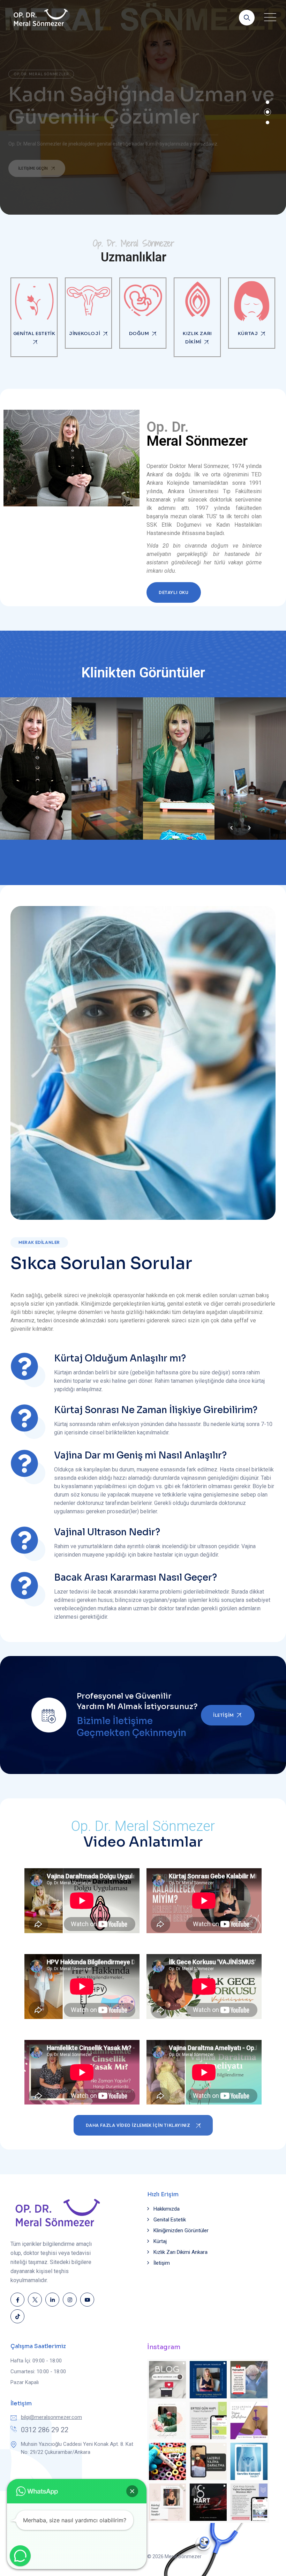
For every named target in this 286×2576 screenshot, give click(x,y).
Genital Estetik (170, 2220)
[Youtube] (87, 2300)
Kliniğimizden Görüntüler (181, 2230)
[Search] (247, 18)
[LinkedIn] (52, 2300)
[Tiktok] (17, 2316)
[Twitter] (35, 2300)
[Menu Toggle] (269, 17)
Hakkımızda (167, 2209)
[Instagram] (70, 2300)
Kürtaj (160, 2241)
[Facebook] (17, 2300)
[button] (132, 2491)
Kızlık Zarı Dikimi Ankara (180, 2252)
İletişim (162, 2263)
